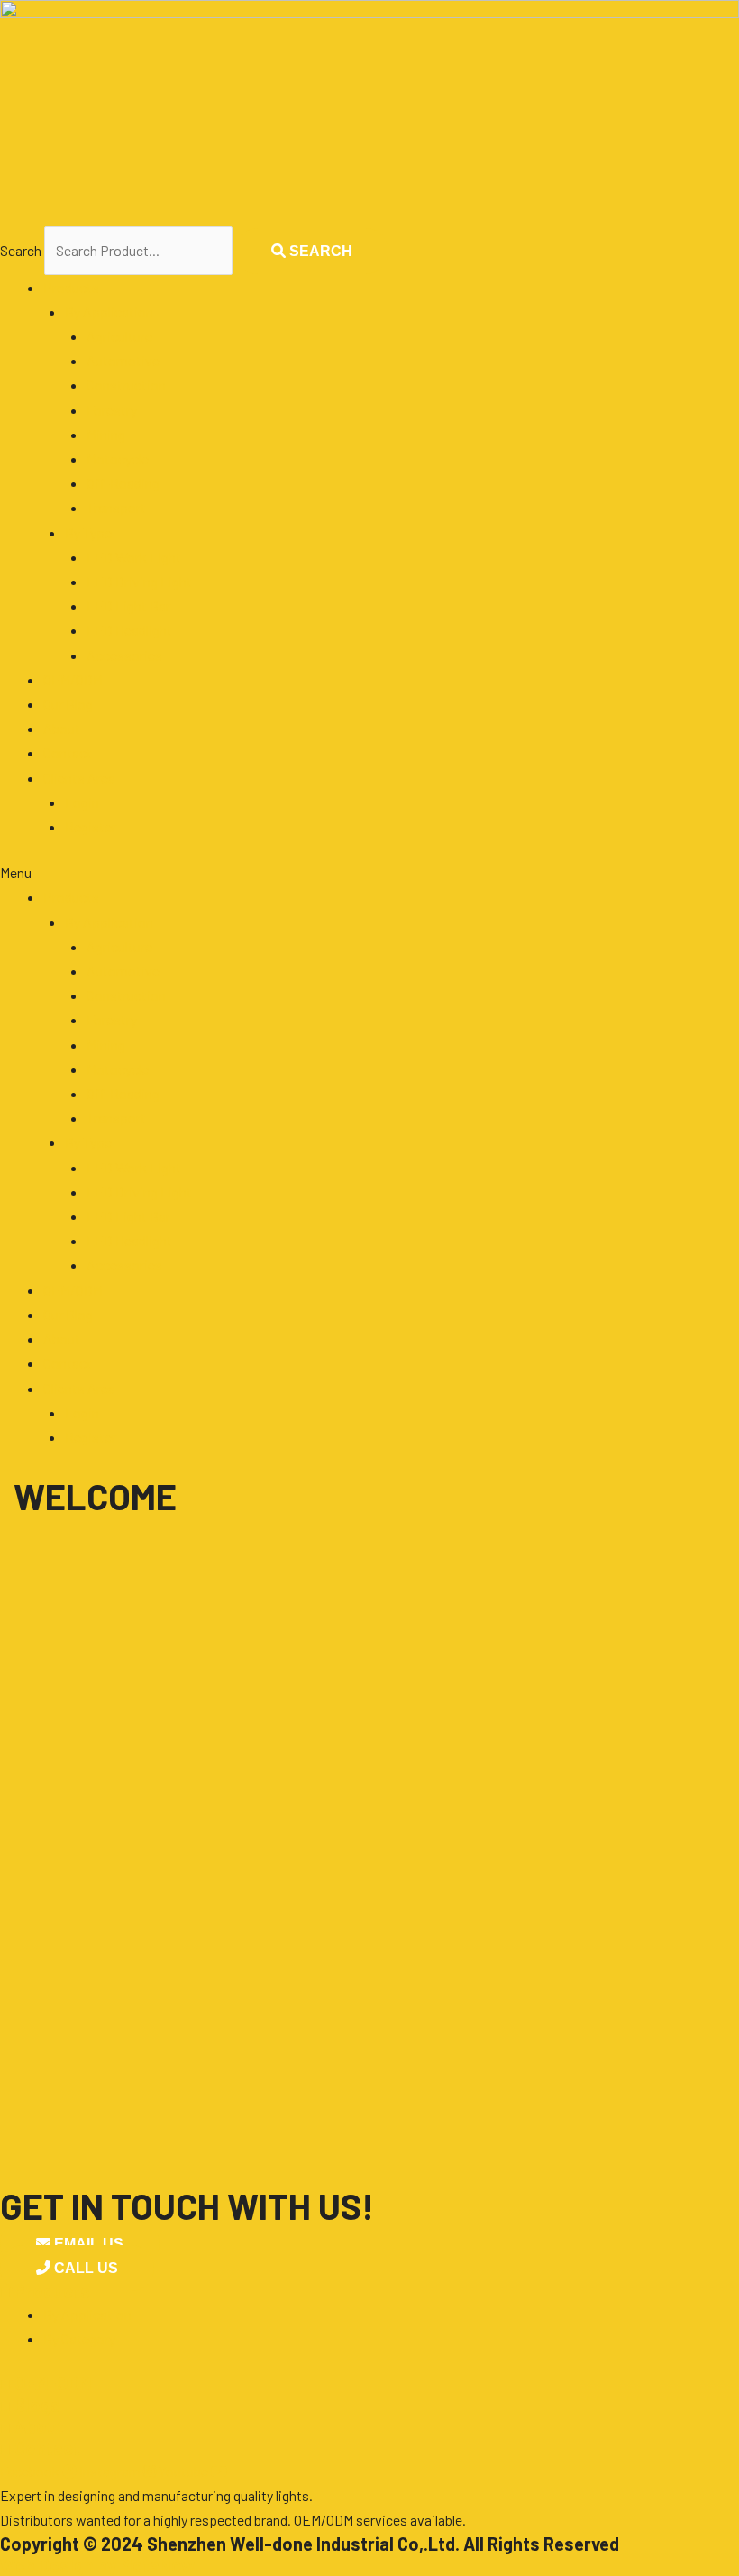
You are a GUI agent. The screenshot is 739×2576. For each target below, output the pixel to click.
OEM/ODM (73, 679)
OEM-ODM (46, 2383)
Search (21, 250)
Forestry (112, 410)
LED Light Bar (128, 605)
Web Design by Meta (97, 2565)
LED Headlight (129, 630)
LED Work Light (134, 557)
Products (71, 287)
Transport (116, 507)
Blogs (30, 2405)
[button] (369, 872)
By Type (88, 532)
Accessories (124, 655)
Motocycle (118, 458)
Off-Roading (123, 483)
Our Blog (68, 704)
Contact (68, 752)
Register (91, 826)
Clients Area (79, 778)
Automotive (123, 360)
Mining (106, 434)
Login (82, 802)
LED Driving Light (139, 581)
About (62, 728)
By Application (109, 312)
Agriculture (119, 336)
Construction (126, 385)
